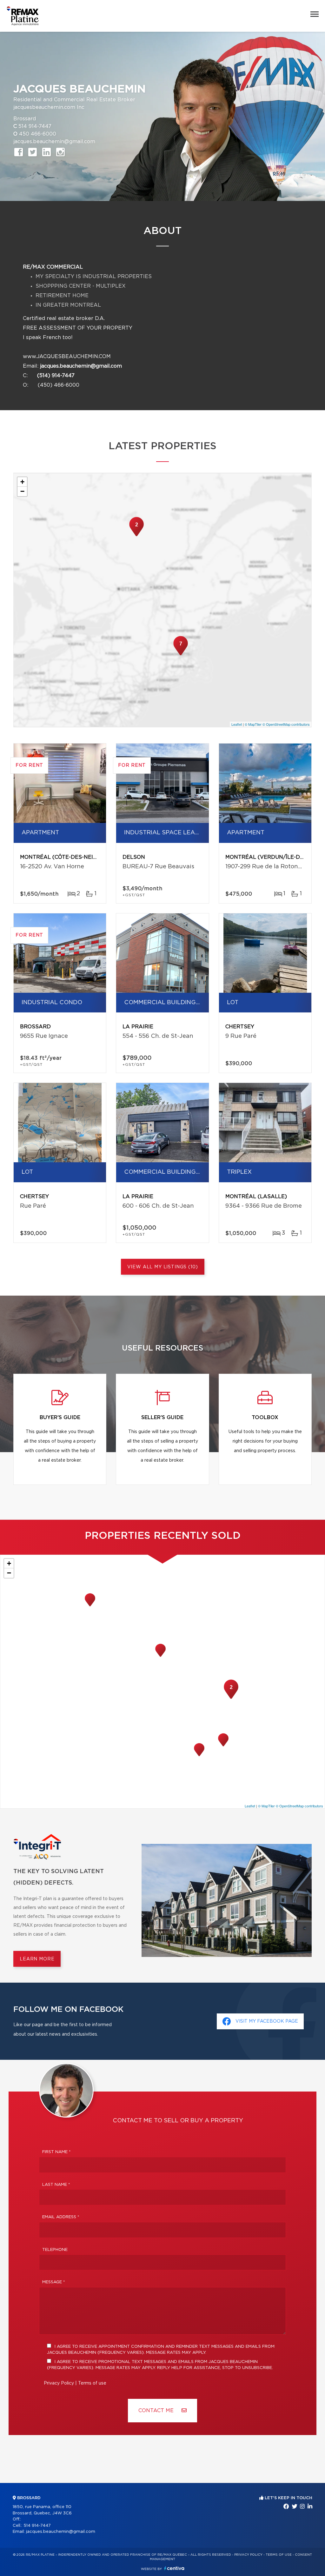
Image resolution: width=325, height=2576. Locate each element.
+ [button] (22, 482)
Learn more (37, 1959)
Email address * (61, 2217)
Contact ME (157, 2411)
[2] (136, 536)
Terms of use (92, 2383)
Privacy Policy (59, 2383)
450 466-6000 (38, 134)
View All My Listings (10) (163, 1267)
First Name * (56, 2152)
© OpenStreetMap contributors (286, 724)
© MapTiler (253, 724)
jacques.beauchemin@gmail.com (54, 142)
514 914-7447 (35, 126)
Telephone (55, 2250)
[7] (181, 655)
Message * (54, 2282)
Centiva (174, 2568)
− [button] (22, 491)
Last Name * (56, 2185)
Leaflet (237, 724)
